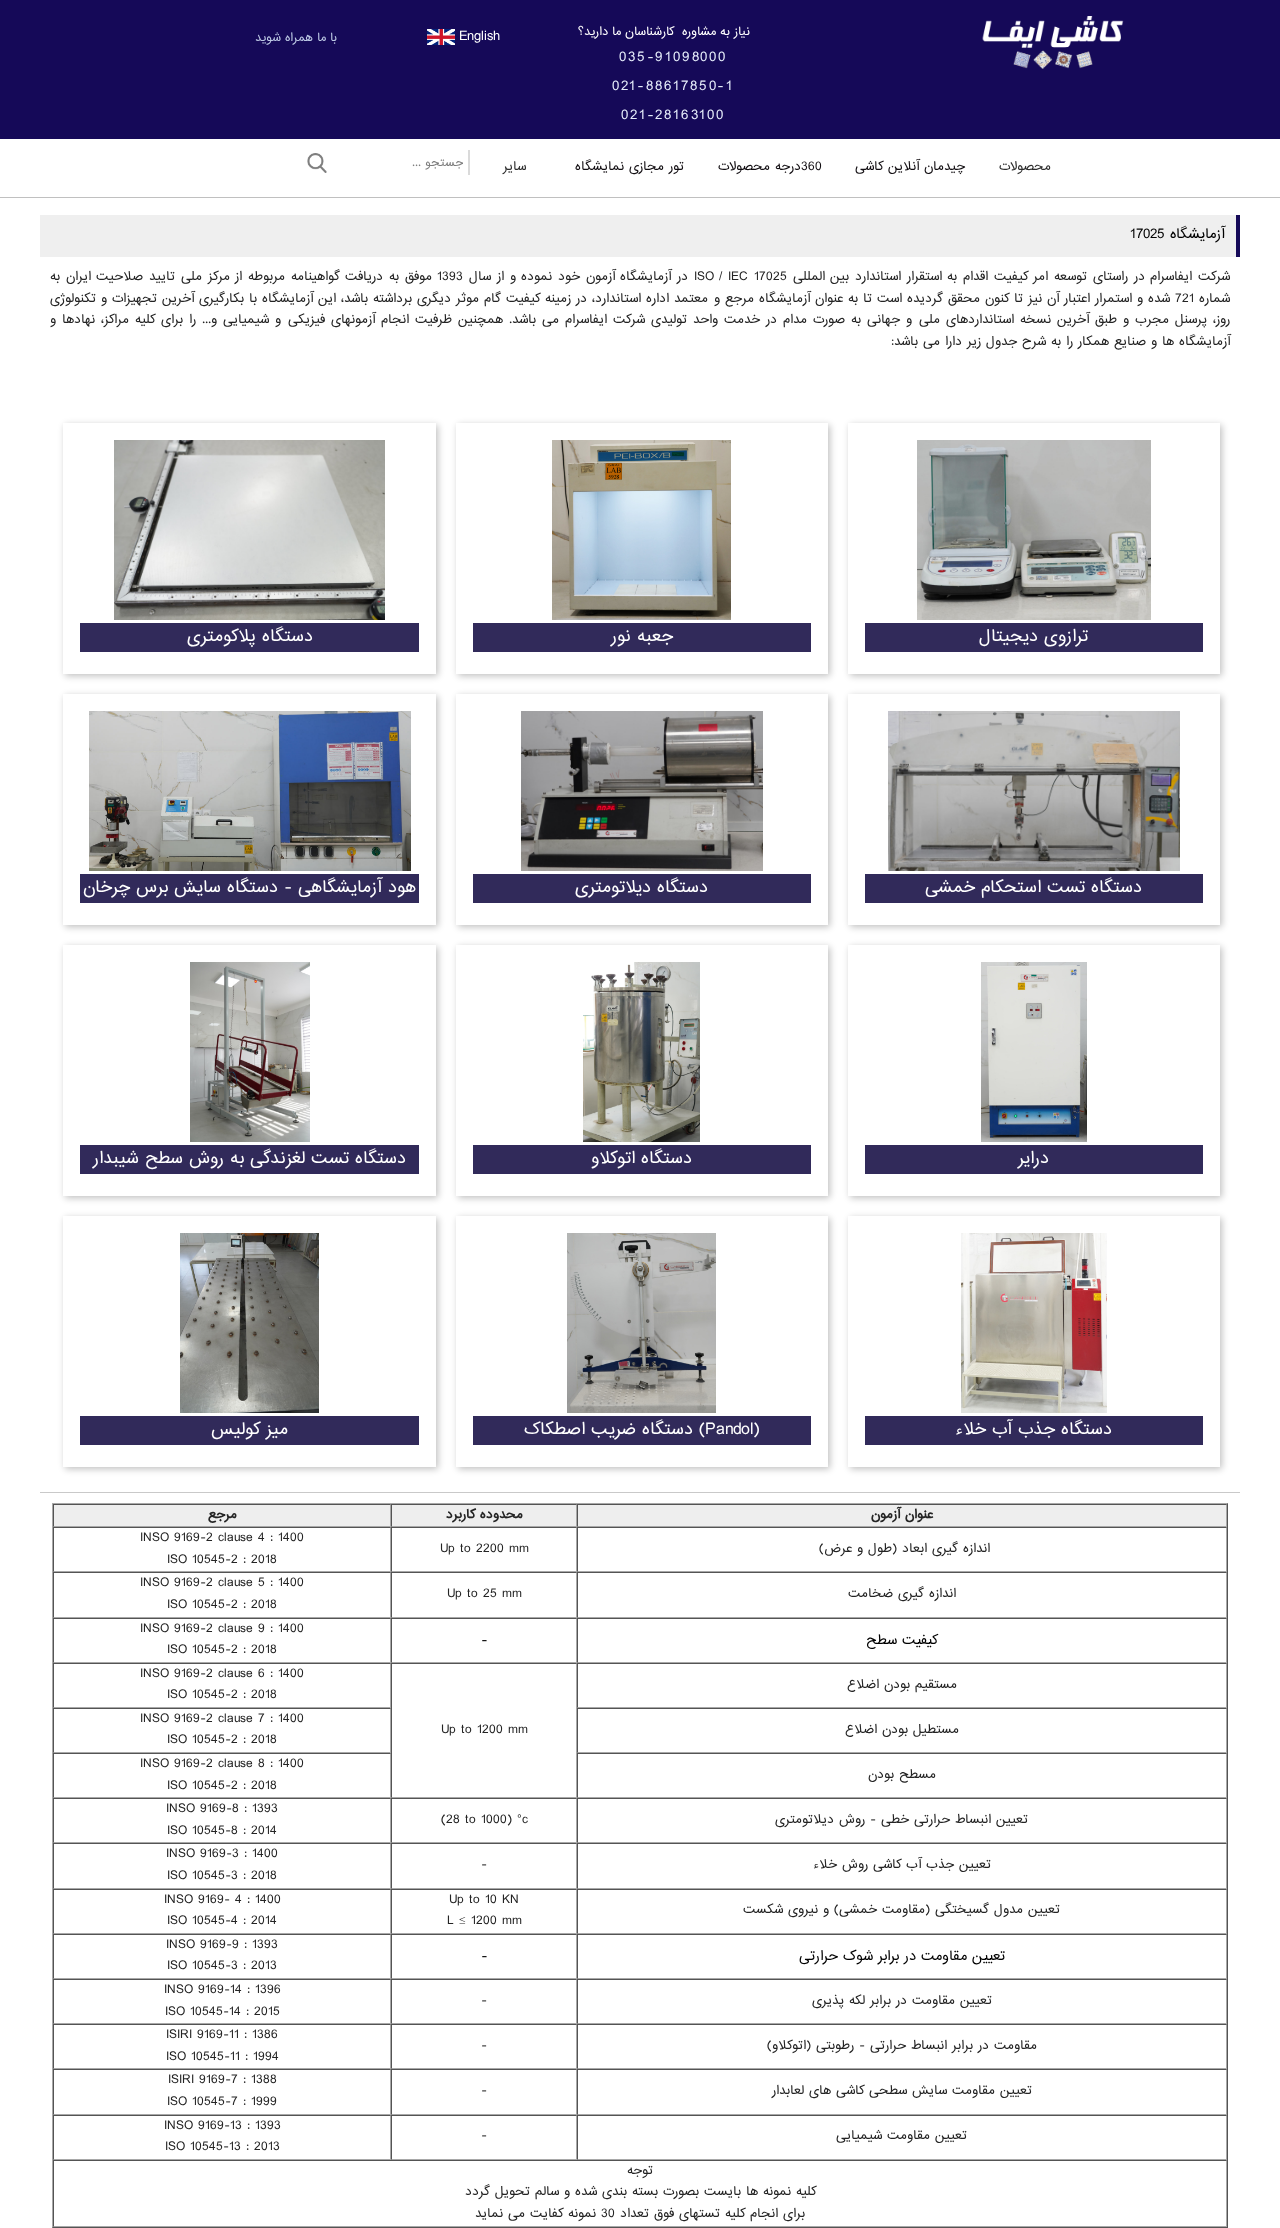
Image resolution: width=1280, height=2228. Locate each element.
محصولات (1025, 167)
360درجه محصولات (770, 167)
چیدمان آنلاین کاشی (910, 167)
